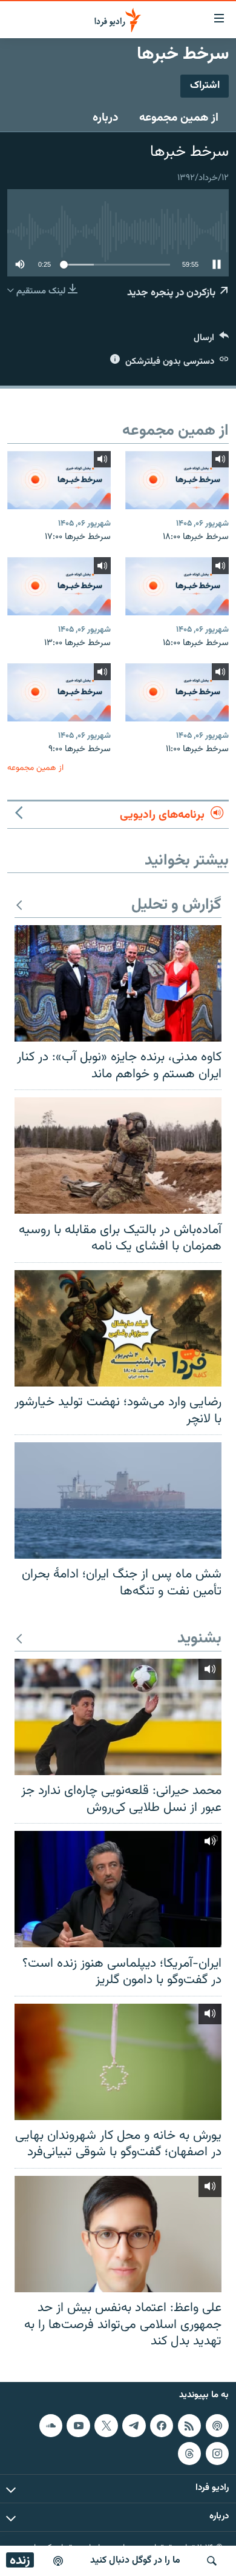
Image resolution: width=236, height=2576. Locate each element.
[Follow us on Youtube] (78, 2426)
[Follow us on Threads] (189, 2454)
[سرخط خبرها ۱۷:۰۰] (59, 480)
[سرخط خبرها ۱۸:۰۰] (177, 480)
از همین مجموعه (179, 118)
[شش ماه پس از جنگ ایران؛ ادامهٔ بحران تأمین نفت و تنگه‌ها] (118, 1500)
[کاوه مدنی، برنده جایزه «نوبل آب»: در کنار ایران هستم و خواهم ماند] (118, 983)
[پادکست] (58, 2561)
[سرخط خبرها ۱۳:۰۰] (59, 586)
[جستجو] (212, 2561)
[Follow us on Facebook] (162, 2426)
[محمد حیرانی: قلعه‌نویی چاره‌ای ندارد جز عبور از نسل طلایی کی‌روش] (118, 1717)
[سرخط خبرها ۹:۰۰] (59, 692)
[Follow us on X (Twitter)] (106, 2426)
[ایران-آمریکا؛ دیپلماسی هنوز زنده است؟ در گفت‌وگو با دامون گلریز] (118, 1889)
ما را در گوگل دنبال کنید (135, 2561)
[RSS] (189, 2426)
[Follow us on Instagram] (217, 2454)
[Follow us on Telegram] (134, 2426)
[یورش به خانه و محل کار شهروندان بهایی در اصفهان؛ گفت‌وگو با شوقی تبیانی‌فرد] (118, 2062)
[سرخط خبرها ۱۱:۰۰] (177, 692)
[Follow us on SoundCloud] (51, 2426)
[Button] (211, 340)
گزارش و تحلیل (176, 905)
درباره (106, 118)
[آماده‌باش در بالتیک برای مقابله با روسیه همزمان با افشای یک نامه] (118, 1156)
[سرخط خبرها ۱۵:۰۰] (177, 586)
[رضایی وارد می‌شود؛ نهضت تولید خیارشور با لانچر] (118, 1328)
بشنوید (199, 1639)
